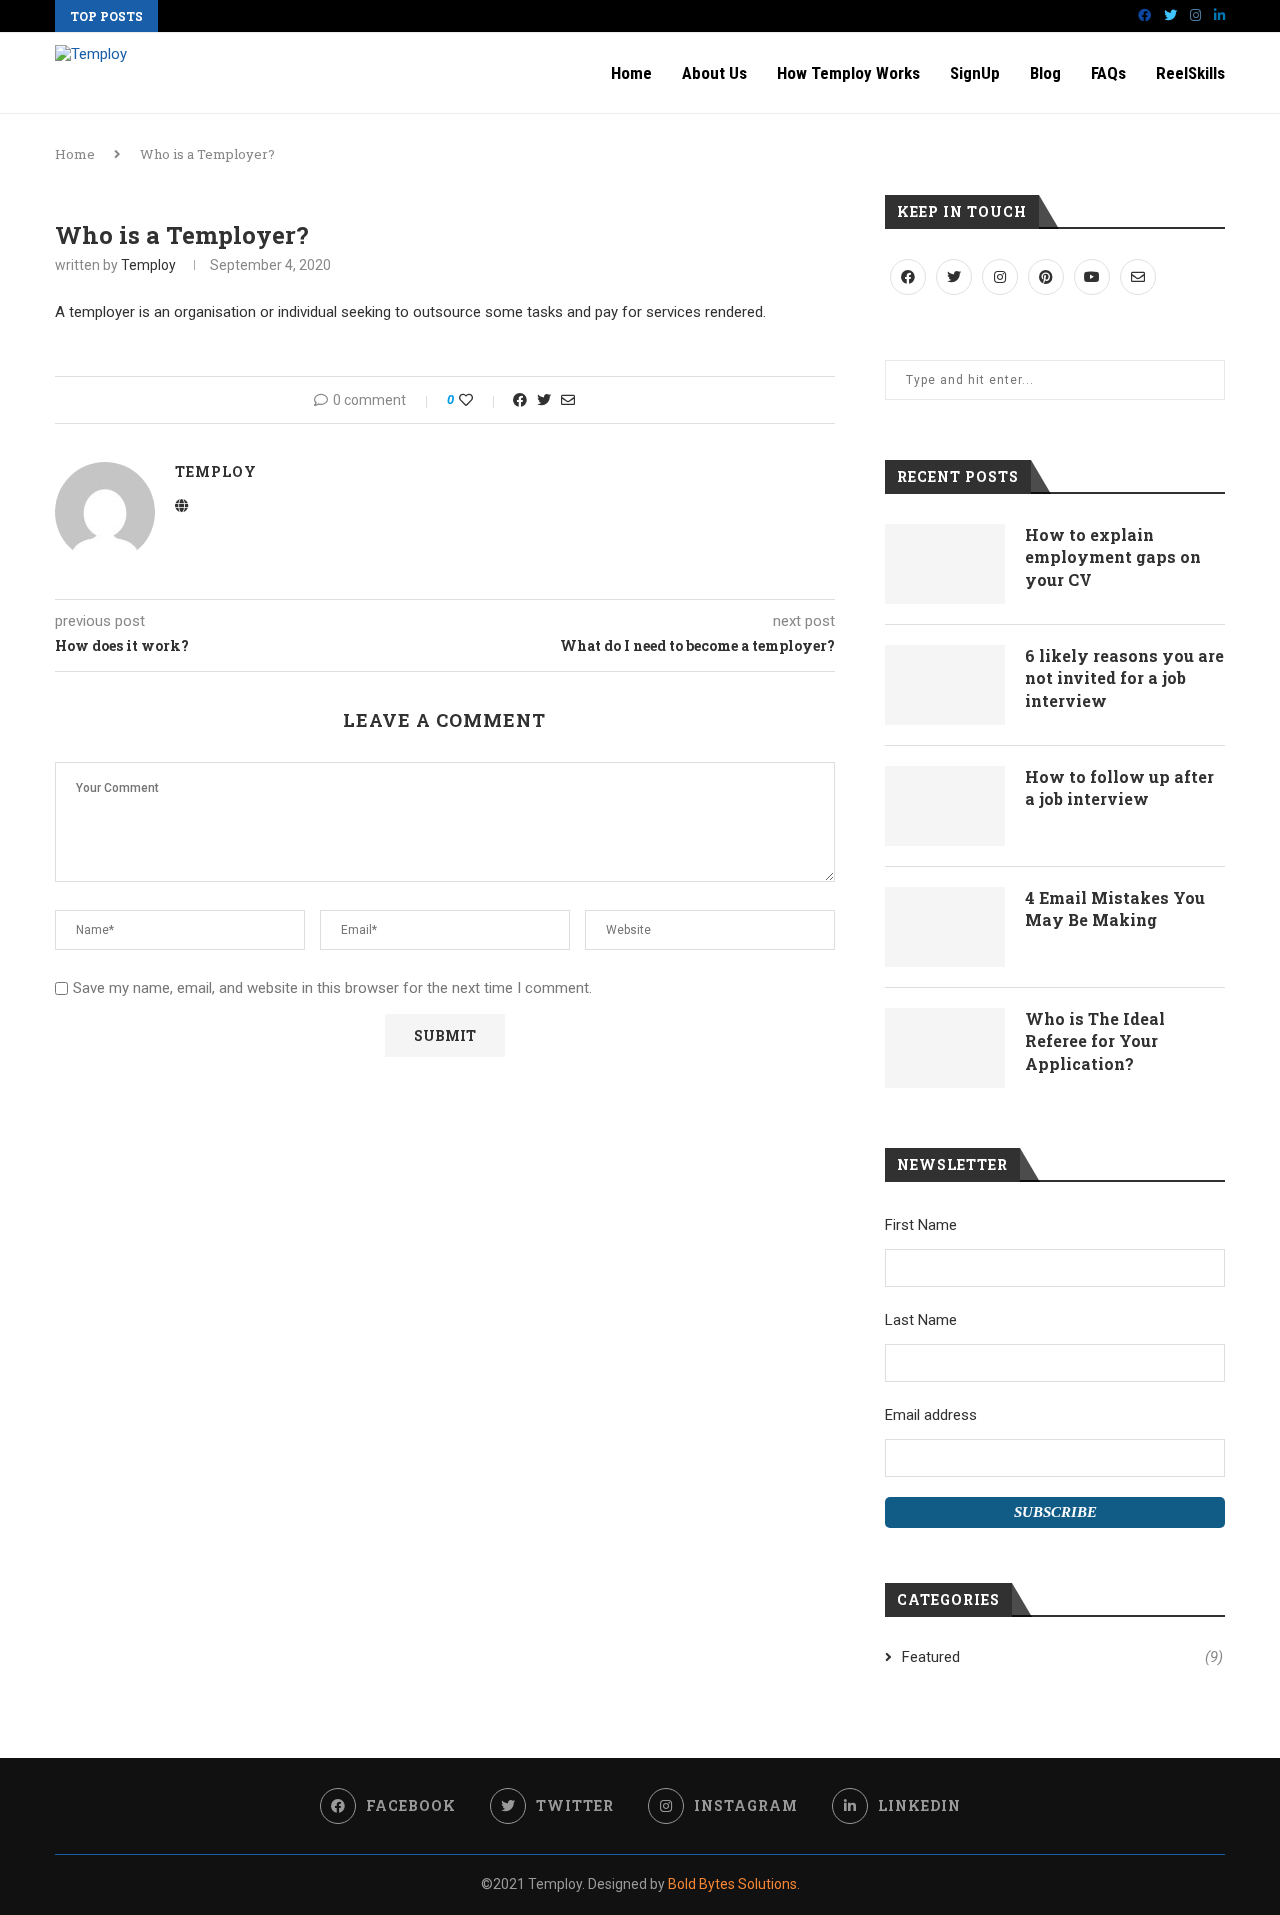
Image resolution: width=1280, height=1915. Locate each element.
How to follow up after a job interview (1119, 787)
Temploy (148, 265)
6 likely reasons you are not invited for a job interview (1124, 678)
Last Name (921, 1320)
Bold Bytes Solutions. (734, 1884)
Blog (1045, 73)
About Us (714, 73)
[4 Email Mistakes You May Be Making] (945, 927)
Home (631, 73)
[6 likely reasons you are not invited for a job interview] (945, 685)
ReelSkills (1190, 73)
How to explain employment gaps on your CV (1113, 557)
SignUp (975, 73)
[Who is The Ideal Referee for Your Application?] (945, 1048)
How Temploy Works (848, 73)
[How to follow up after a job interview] (945, 806)
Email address (931, 1415)
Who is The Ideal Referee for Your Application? (1095, 1041)
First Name (921, 1225)
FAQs (1108, 73)
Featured (1062, 1657)
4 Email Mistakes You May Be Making (1115, 908)
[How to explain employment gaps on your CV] (945, 564)
